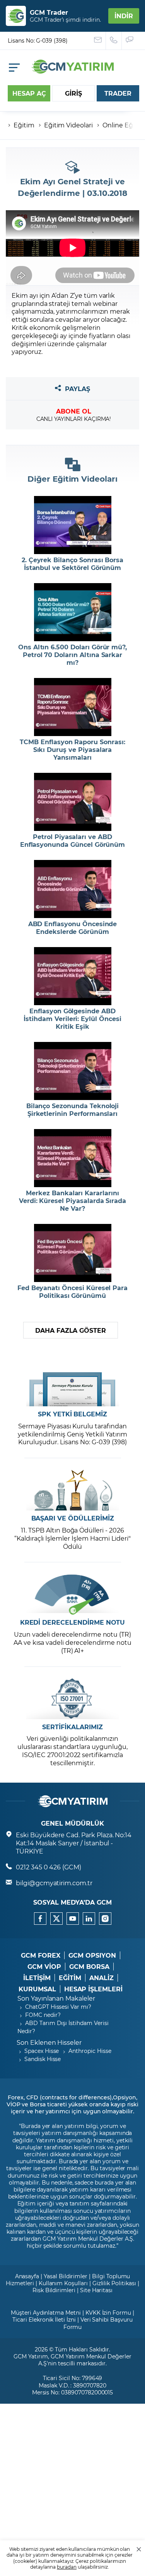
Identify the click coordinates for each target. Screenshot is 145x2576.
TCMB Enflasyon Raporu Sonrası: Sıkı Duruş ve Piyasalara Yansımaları (72, 750)
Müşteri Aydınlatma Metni (46, 2313)
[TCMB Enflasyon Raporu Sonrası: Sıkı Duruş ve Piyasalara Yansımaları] (73, 707)
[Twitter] (56, 1919)
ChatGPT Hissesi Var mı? (58, 2007)
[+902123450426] (114, 41)
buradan (67, 2567)
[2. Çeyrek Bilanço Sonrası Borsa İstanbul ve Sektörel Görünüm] (73, 525)
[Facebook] (40, 1919)
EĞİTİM (70, 1978)
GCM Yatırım (31, 2356)
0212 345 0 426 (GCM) (49, 1867)
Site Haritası (96, 2290)
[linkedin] (89, 1919)
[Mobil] (14, 68)
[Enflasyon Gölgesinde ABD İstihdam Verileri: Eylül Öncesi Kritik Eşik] (73, 976)
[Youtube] (73, 1919)
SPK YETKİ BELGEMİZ (72, 1414)
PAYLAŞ (78, 389)
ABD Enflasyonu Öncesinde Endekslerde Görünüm (73, 928)
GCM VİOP (44, 1967)
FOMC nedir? (43, 2015)
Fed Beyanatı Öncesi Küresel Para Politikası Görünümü (72, 1292)
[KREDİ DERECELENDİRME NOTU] (73, 1594)
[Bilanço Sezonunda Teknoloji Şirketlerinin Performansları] (73, 1071)
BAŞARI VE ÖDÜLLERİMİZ (73, 1518)
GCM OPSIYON (92, 1955)
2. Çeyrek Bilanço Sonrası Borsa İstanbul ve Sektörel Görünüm (72, 564)
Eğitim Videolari (68, 125)
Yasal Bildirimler (66, 2276)
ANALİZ (101, 1978)
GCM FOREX (41, 1955)
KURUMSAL (37, 1989)
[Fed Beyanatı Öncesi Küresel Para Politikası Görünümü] (73, 1253)
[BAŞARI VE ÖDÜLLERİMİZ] (73, 1490)
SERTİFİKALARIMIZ (72, 1727)
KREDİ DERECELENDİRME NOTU (73, 1622)
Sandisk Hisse (43, 2059)
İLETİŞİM (37, 1978)
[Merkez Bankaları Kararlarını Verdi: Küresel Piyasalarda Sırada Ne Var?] (73, 1158)
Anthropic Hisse (90, 2051)
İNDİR (124, 16)
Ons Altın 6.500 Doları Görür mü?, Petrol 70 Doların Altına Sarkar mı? (72, 655)
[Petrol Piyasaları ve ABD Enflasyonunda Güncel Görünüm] (73, 802)
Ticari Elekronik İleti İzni (44, 2319)
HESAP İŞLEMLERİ (93, 1989)
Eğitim (24, 125)
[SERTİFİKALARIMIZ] (73, 1699)
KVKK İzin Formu (108, 2313)
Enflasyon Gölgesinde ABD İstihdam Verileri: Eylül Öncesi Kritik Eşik (72, 1019)
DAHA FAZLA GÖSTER (71, 1330)
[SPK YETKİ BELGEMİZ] (73, 1386)
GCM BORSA (89, 1967)
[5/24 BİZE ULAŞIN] (98, 41)
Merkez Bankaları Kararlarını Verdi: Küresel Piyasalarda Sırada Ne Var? (72, 1201)
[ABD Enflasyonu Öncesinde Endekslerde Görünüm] (73, 889)
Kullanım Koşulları (63, 2283)
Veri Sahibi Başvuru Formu (98, 2323)
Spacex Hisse (42, 2051)
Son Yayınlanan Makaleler (56, 1998)
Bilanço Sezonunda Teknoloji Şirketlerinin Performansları (73, 1110)
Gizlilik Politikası (114, 2283)
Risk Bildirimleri (54, 2290)
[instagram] (105, 1919)
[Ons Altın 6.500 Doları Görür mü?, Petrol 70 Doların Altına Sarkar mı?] (73, 612)
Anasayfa (27, 2276)
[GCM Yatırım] (73, 71)
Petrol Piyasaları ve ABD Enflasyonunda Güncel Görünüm (73, 841)
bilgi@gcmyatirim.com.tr (54, 1883)
